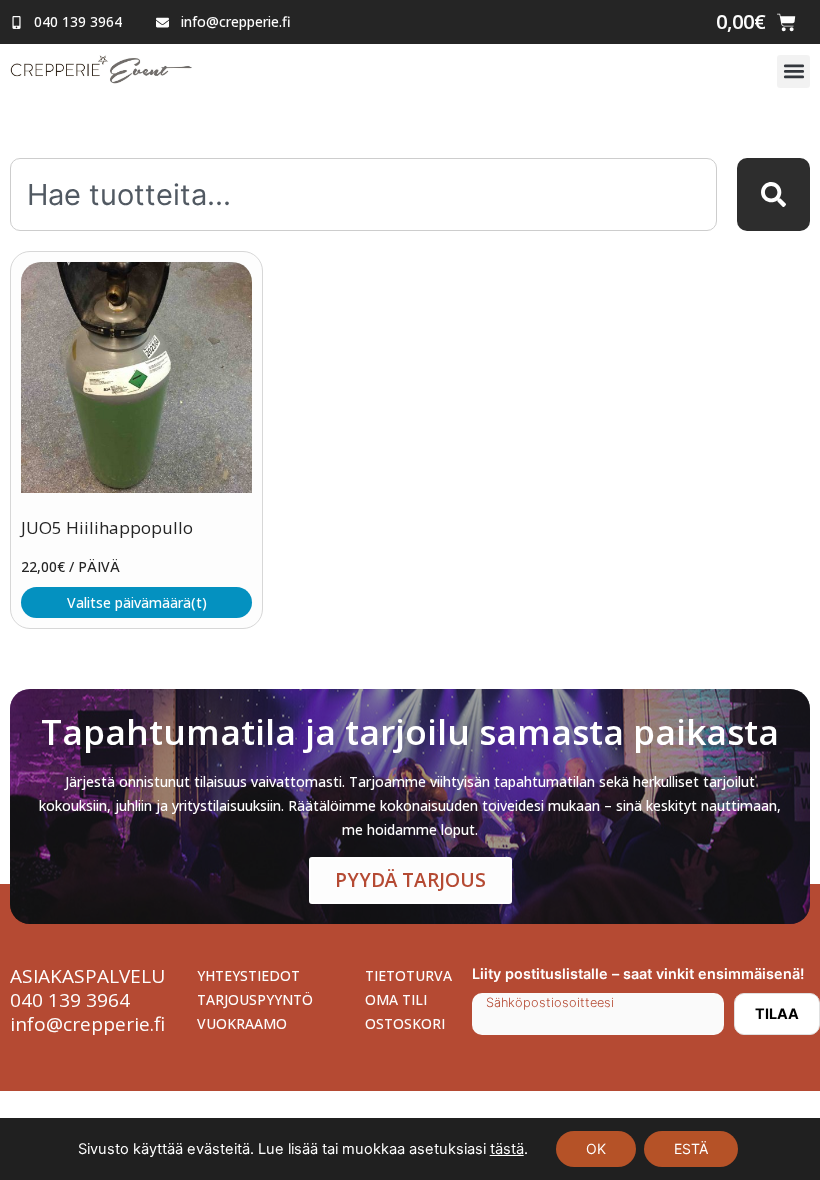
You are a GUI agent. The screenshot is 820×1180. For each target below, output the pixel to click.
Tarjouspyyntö (255, 999)
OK (596, 1148)
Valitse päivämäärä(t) (137, 602)
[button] (793, 71)
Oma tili (396, 999)
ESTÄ (691, 1148)
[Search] (773, 194)
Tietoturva (408, 975)
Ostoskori (405, 1023)
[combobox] (363, 194)
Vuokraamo (242, 1023)
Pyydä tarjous (410, 880)
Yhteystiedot (248, 975)
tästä (507, 1149)
